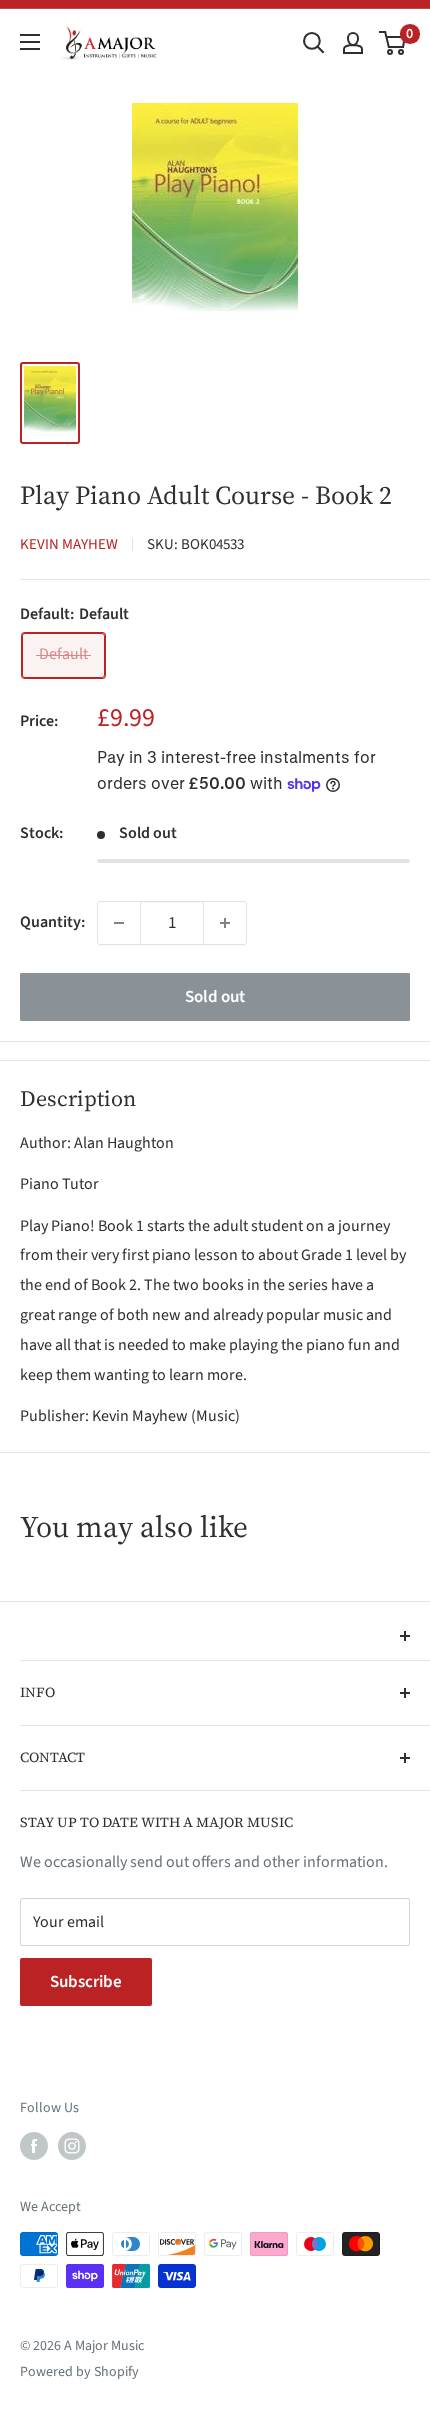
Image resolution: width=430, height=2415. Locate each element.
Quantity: (52, 922)
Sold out (215, 997)
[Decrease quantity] (119, 923)
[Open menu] (30, 42)
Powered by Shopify (79, 2372)
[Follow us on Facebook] (34, 2146)
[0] (393, 43)
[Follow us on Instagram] (72, 2146)
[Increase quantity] (225, 923)
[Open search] (314, 43)
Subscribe (86, 1982)
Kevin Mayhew (69, 544)
